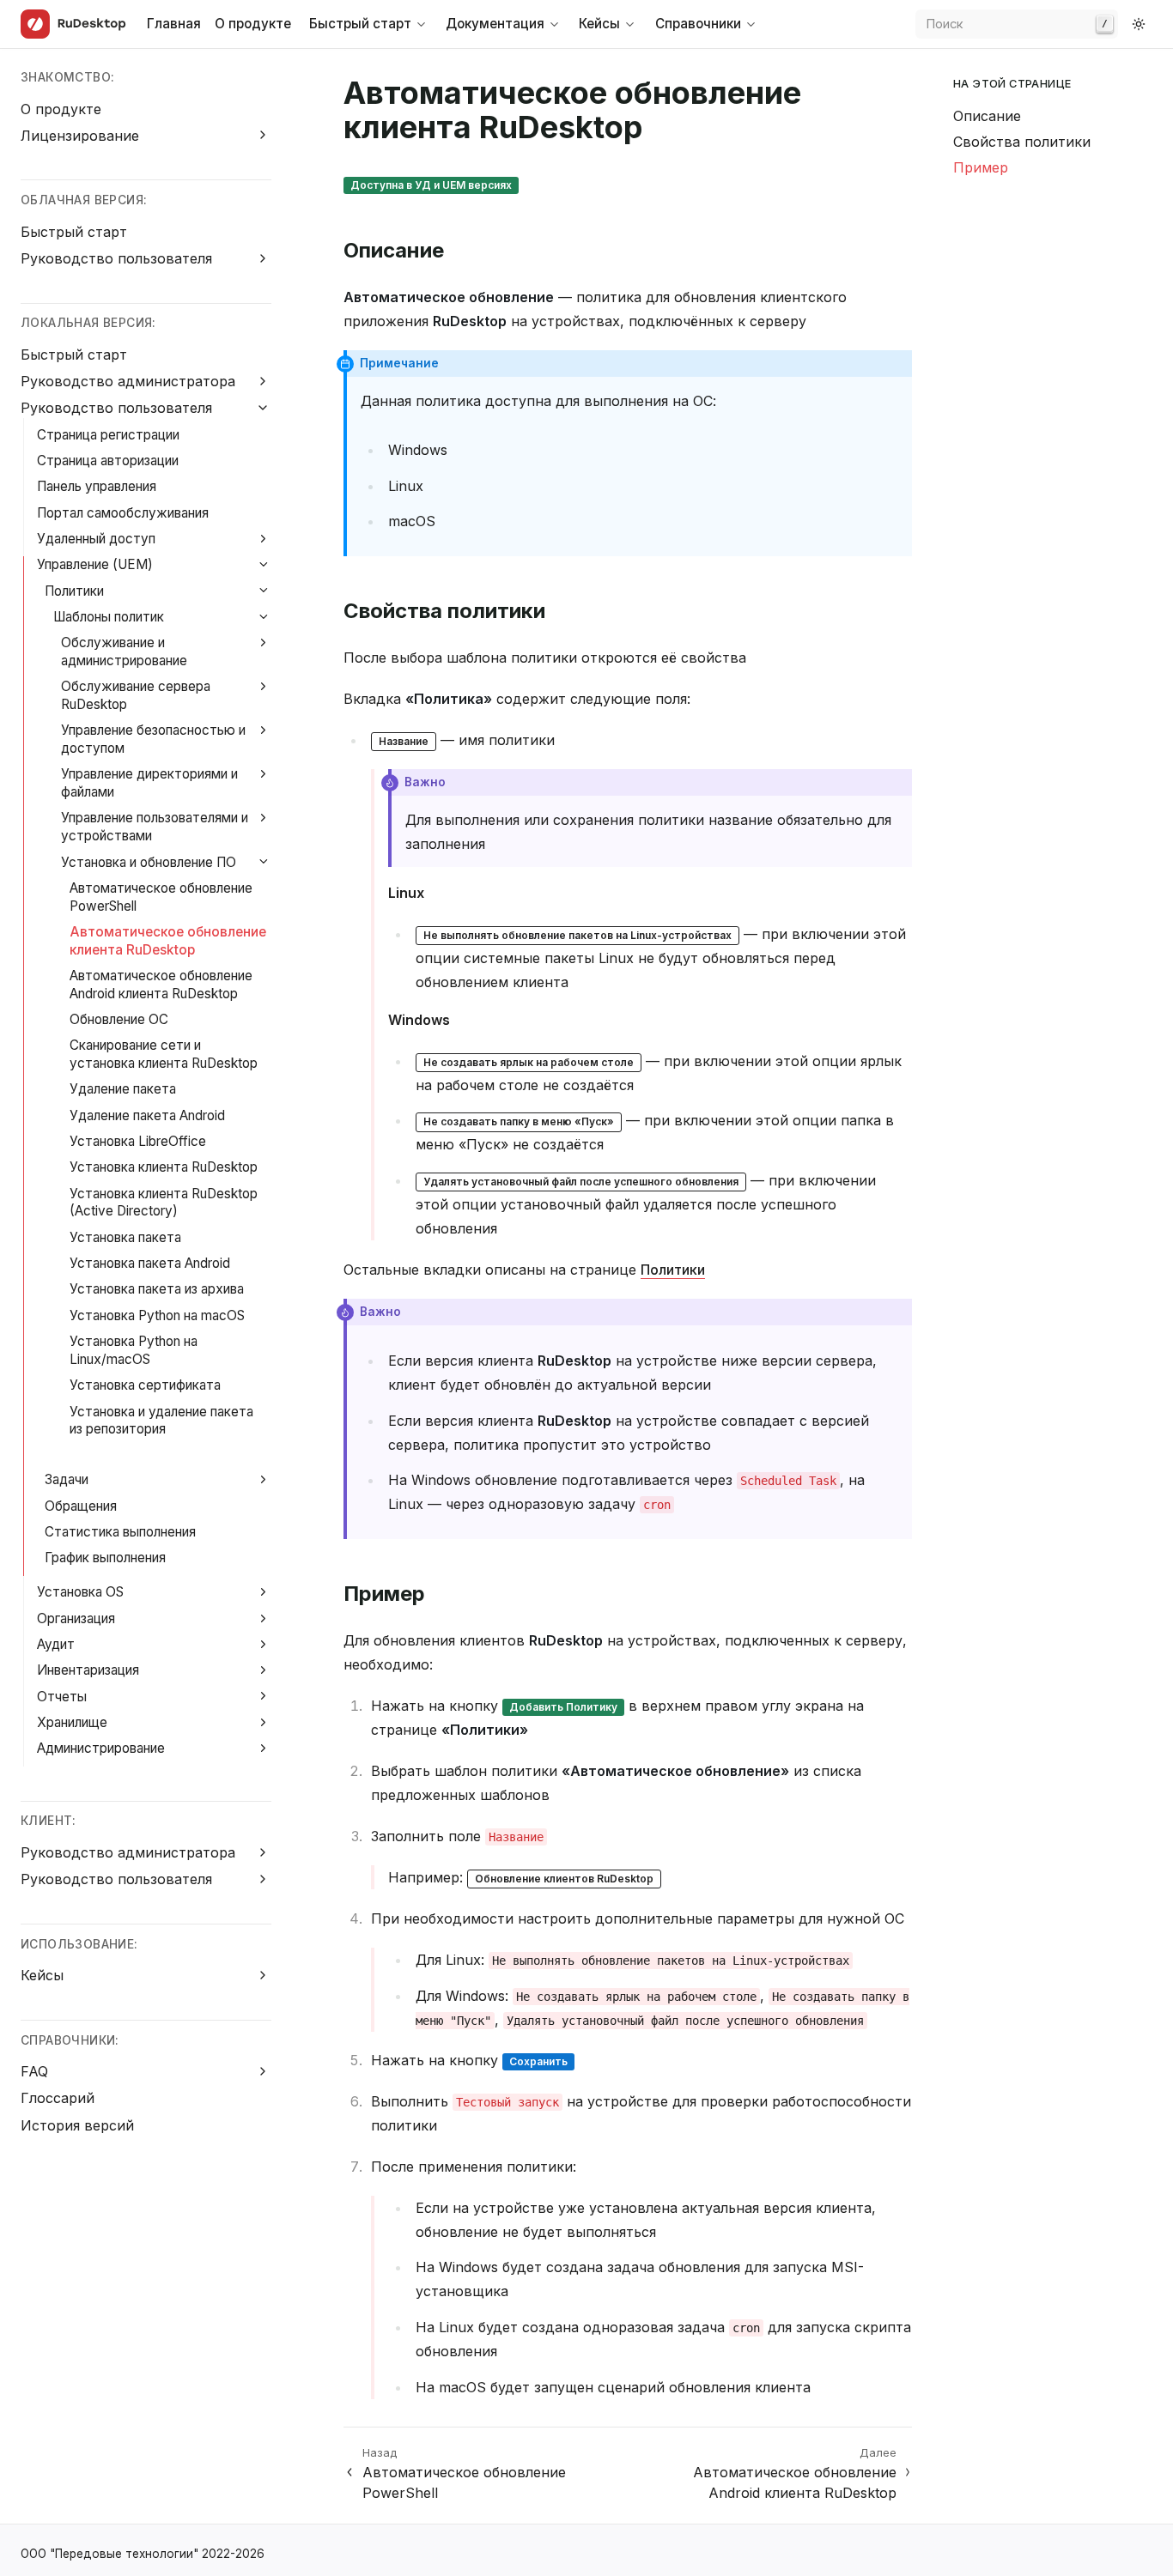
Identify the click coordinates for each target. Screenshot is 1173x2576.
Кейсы (42, 1975)
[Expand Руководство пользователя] (263, 258)
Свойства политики (1022, 142)
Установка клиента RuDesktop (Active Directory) (164, 1203)
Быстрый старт (74, 232)
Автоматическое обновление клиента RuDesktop (168, 941)
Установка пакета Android (150, 1263)
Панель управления (97, 486)
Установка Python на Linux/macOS (134, 1350)
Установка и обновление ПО (149, 862)
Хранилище (72, 1722)
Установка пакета (125, 1237)
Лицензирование (80, 136)
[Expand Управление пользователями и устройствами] (263, 818)
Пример (981, 167)
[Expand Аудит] (263, 1644)
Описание (987, 116)
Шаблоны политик (109, 617)
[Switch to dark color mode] (1139, 24)
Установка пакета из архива (157, 1289)
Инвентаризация (88, 1670)
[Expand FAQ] (263, 2071)
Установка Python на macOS (157, 1315)
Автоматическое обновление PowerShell (161, 897)
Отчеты (62, 1697)
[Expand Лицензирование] (263, 135)
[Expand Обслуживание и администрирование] (263, 642)
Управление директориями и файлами (149, 783)
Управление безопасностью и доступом (153, 739)
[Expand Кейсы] (263, 1975)
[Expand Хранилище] (263, 1722)
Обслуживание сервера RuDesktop (136, 695)
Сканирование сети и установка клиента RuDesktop (164, 1054)
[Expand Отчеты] (263, 1697)
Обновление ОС (119, 1019)
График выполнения (105, 1558)
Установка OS (80, 1592)
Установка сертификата (145, 1385)
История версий (77, 2125)
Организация (76, 1618)
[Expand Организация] (263, 1618)
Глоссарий (58, 2098)
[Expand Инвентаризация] (263, 1670)
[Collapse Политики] (263, 591)
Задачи (67, 1479)
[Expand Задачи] (263, 1479)
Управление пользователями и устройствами (155, 827)
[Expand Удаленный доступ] (263, 539)
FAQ (34, 2071)
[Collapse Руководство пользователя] (263, 407)
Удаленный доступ (96, 539)
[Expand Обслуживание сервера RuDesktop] (263, 686)
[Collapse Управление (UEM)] (263, 564)
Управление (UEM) (95, 564)
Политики (74, 591)
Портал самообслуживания (123, 513)
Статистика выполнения (120, 1532)
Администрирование (101, 1748)
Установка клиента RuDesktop (164, 1167)
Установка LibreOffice (138, 1141)
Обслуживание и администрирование (124, 652)
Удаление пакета (123, 1089)
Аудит (56, 1644)
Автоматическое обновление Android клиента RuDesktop (161, 985)
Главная (174, 24)
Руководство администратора (128, 381)
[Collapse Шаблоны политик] (263, 617)
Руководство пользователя (116, 258)
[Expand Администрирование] (263, 1748)
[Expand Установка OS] (263, 1592)
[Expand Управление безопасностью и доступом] (263, 730)
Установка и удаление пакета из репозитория (161, 1421)
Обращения (81, 1506)
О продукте (253, 24)
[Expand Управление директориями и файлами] (263, 774)
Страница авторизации (108, 461)
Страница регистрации (108, 435)
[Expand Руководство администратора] (263, 381)
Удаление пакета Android (147, 1115)
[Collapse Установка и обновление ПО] (263, 862)
